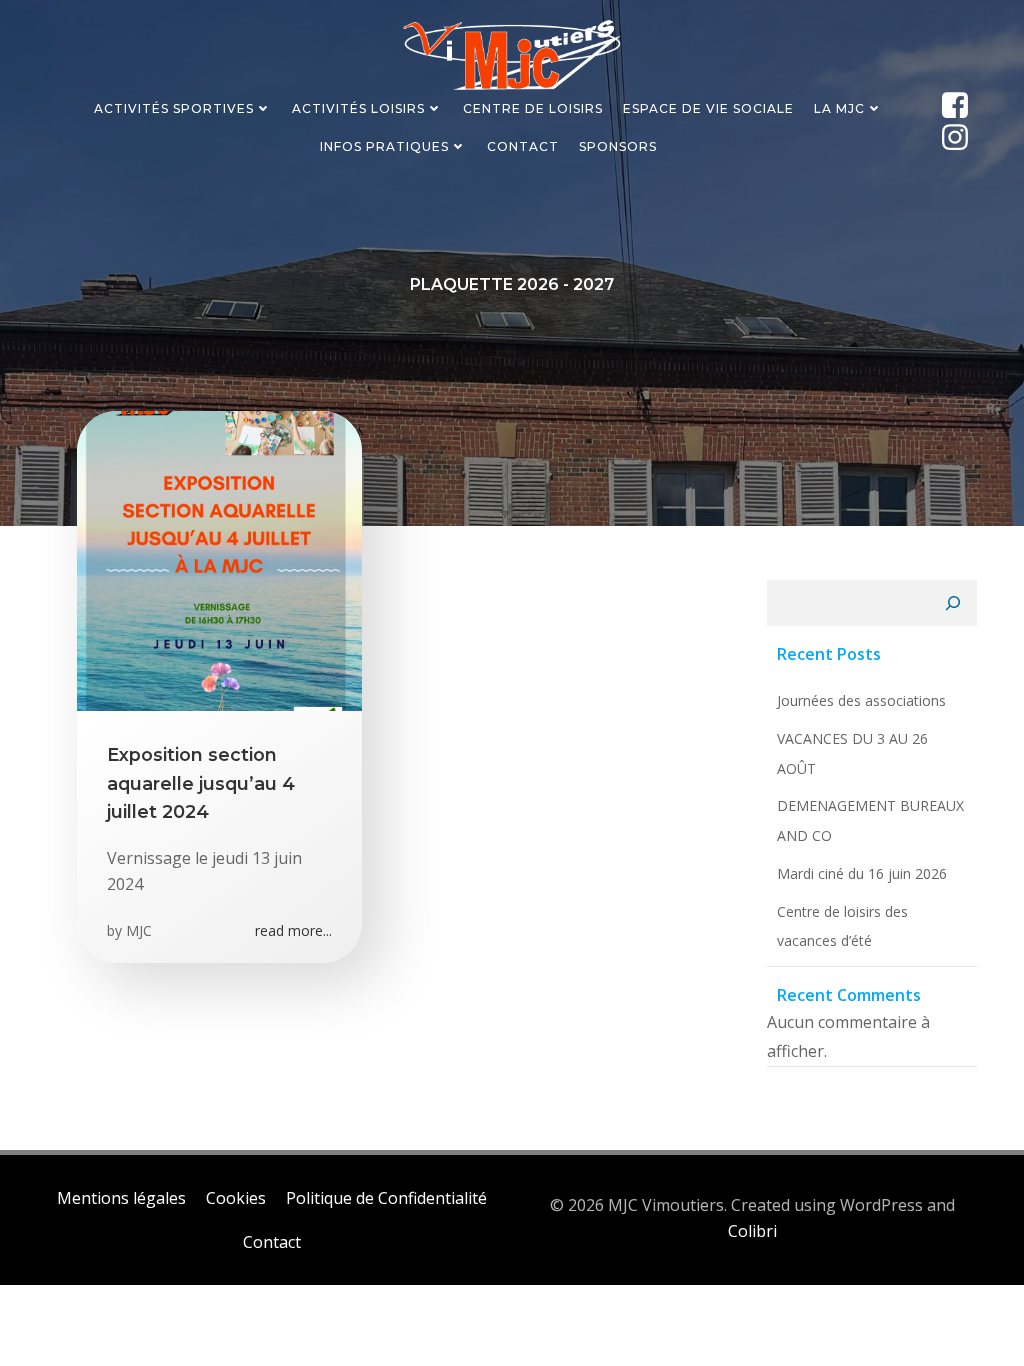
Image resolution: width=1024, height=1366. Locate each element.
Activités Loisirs (358, 108)
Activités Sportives (174, 108)
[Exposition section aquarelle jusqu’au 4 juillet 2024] (219, 559)
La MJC (839, 108)
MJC (139, 930)
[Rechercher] (953, 603)
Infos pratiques (384, 146)
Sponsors (618, 146)
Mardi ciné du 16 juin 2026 (862, 873)
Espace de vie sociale (708, 108)
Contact (523, 146)
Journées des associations (861, 700)
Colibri (752, 1231)
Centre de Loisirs (533, 108)
